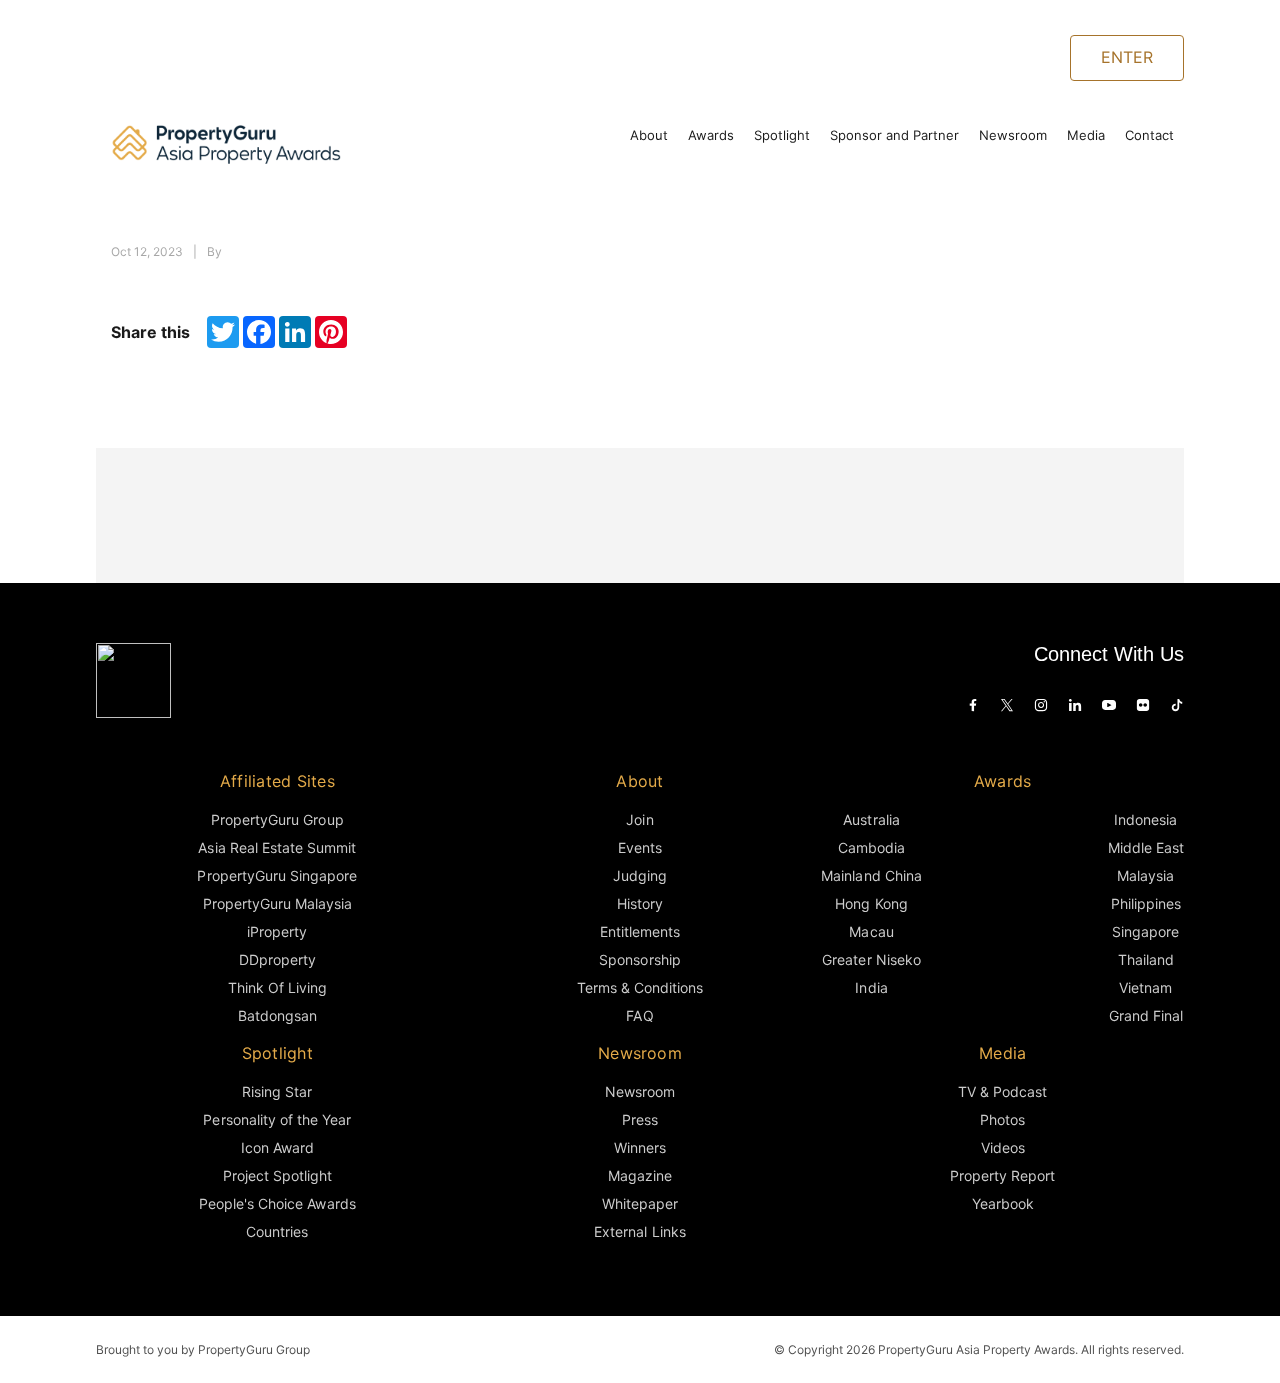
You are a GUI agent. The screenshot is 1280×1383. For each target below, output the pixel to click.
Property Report (1002, 1175)
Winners (640, 1147)
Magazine (640, 1175)
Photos (1002, 1119)
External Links (639, 1231)
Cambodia (871, 847)
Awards (711, 135)
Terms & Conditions (640, 987)
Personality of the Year (277, 1119)
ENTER (1127, 57)
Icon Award (277, 1147)
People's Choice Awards (277, 1203)
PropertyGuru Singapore (277, 875)
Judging (640, 875)
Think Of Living (277, 987)
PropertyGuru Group (277, 819)
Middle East (1146, 847)
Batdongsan (277, 1015)
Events (640, 847)
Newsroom (1013, 135)
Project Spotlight (278, 1175)
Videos (1003, 1147)
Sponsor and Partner (894, 135)
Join (639, 819)
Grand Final (1146, 1015)
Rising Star (277, 1091)
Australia (871, 819)
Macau (871, 931)
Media (1086, 135)
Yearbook (1003, 1203)
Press (640, 1119)
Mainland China (871, 875)
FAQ (639, 1015)
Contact (1149, 135)
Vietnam (1145, 987)
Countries (277, 1231)
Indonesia (1145, 819)
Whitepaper (640, 1203)
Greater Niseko (871, 959)
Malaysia (1145, 875)
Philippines (1146, 903)
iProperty (277, 931)
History (640, 903)
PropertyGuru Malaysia (278, 903)
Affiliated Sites (277, 781)
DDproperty (277, 959)
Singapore (1145, 931)
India (871, 987)
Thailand (1146, 959)
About (649, 135)
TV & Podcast (1002, 1091)
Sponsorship (639, 959)
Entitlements (640, 931)
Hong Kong (871, 903)
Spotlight (782, 135)
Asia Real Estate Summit (277, 847)
